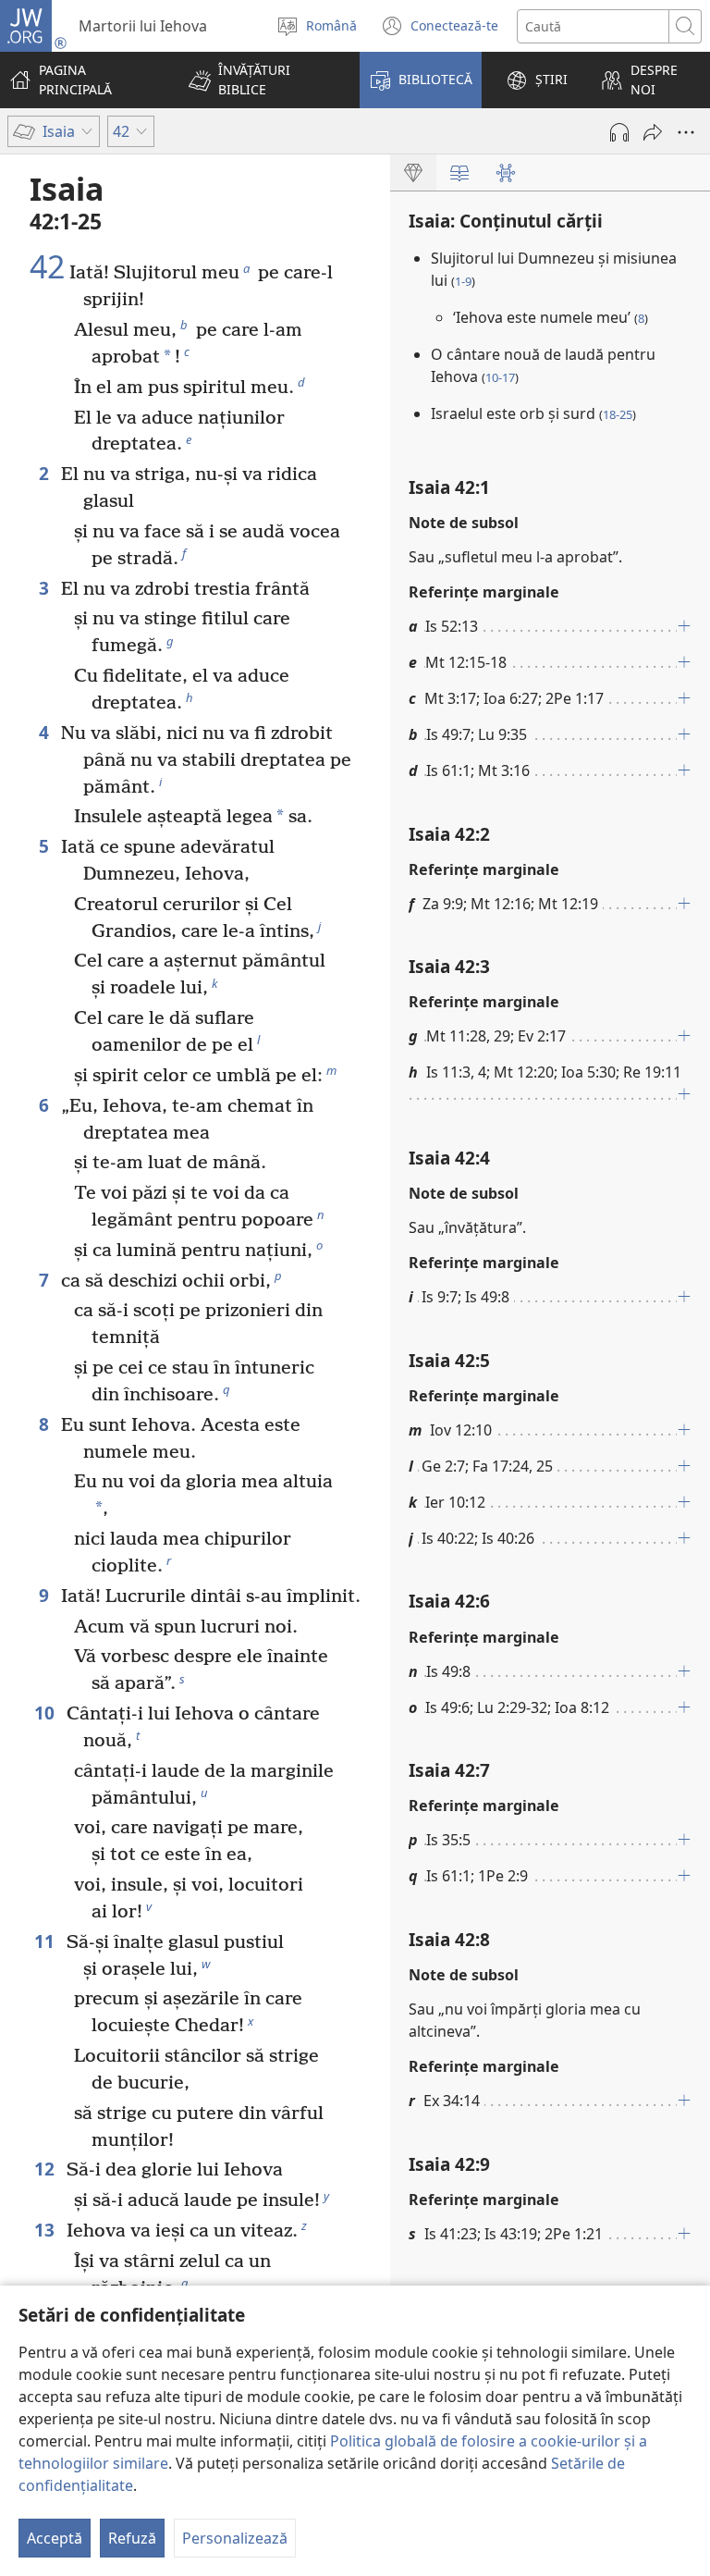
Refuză (132, 2538)
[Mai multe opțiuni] (686, 132)
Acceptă (55, 2538)
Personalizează (235, 2538)
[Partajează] (653, 132)
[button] (262, 80)
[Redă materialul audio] (619, 132)
